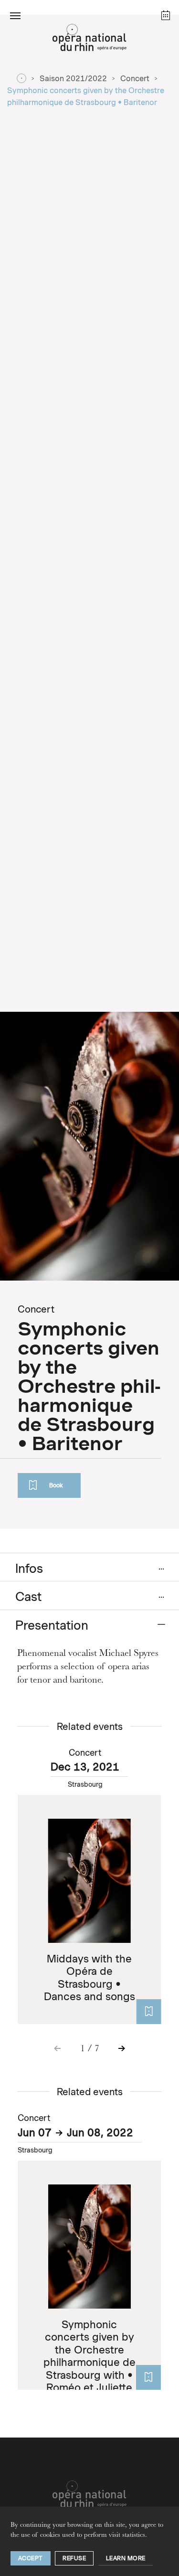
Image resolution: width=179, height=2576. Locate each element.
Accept (31, 2558)
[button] (15, 15)
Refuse (74, 2558)
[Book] (148, 2012)
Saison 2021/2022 (73, 79)
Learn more (126, 2558)
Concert (135, 79)
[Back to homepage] (89, 40)
